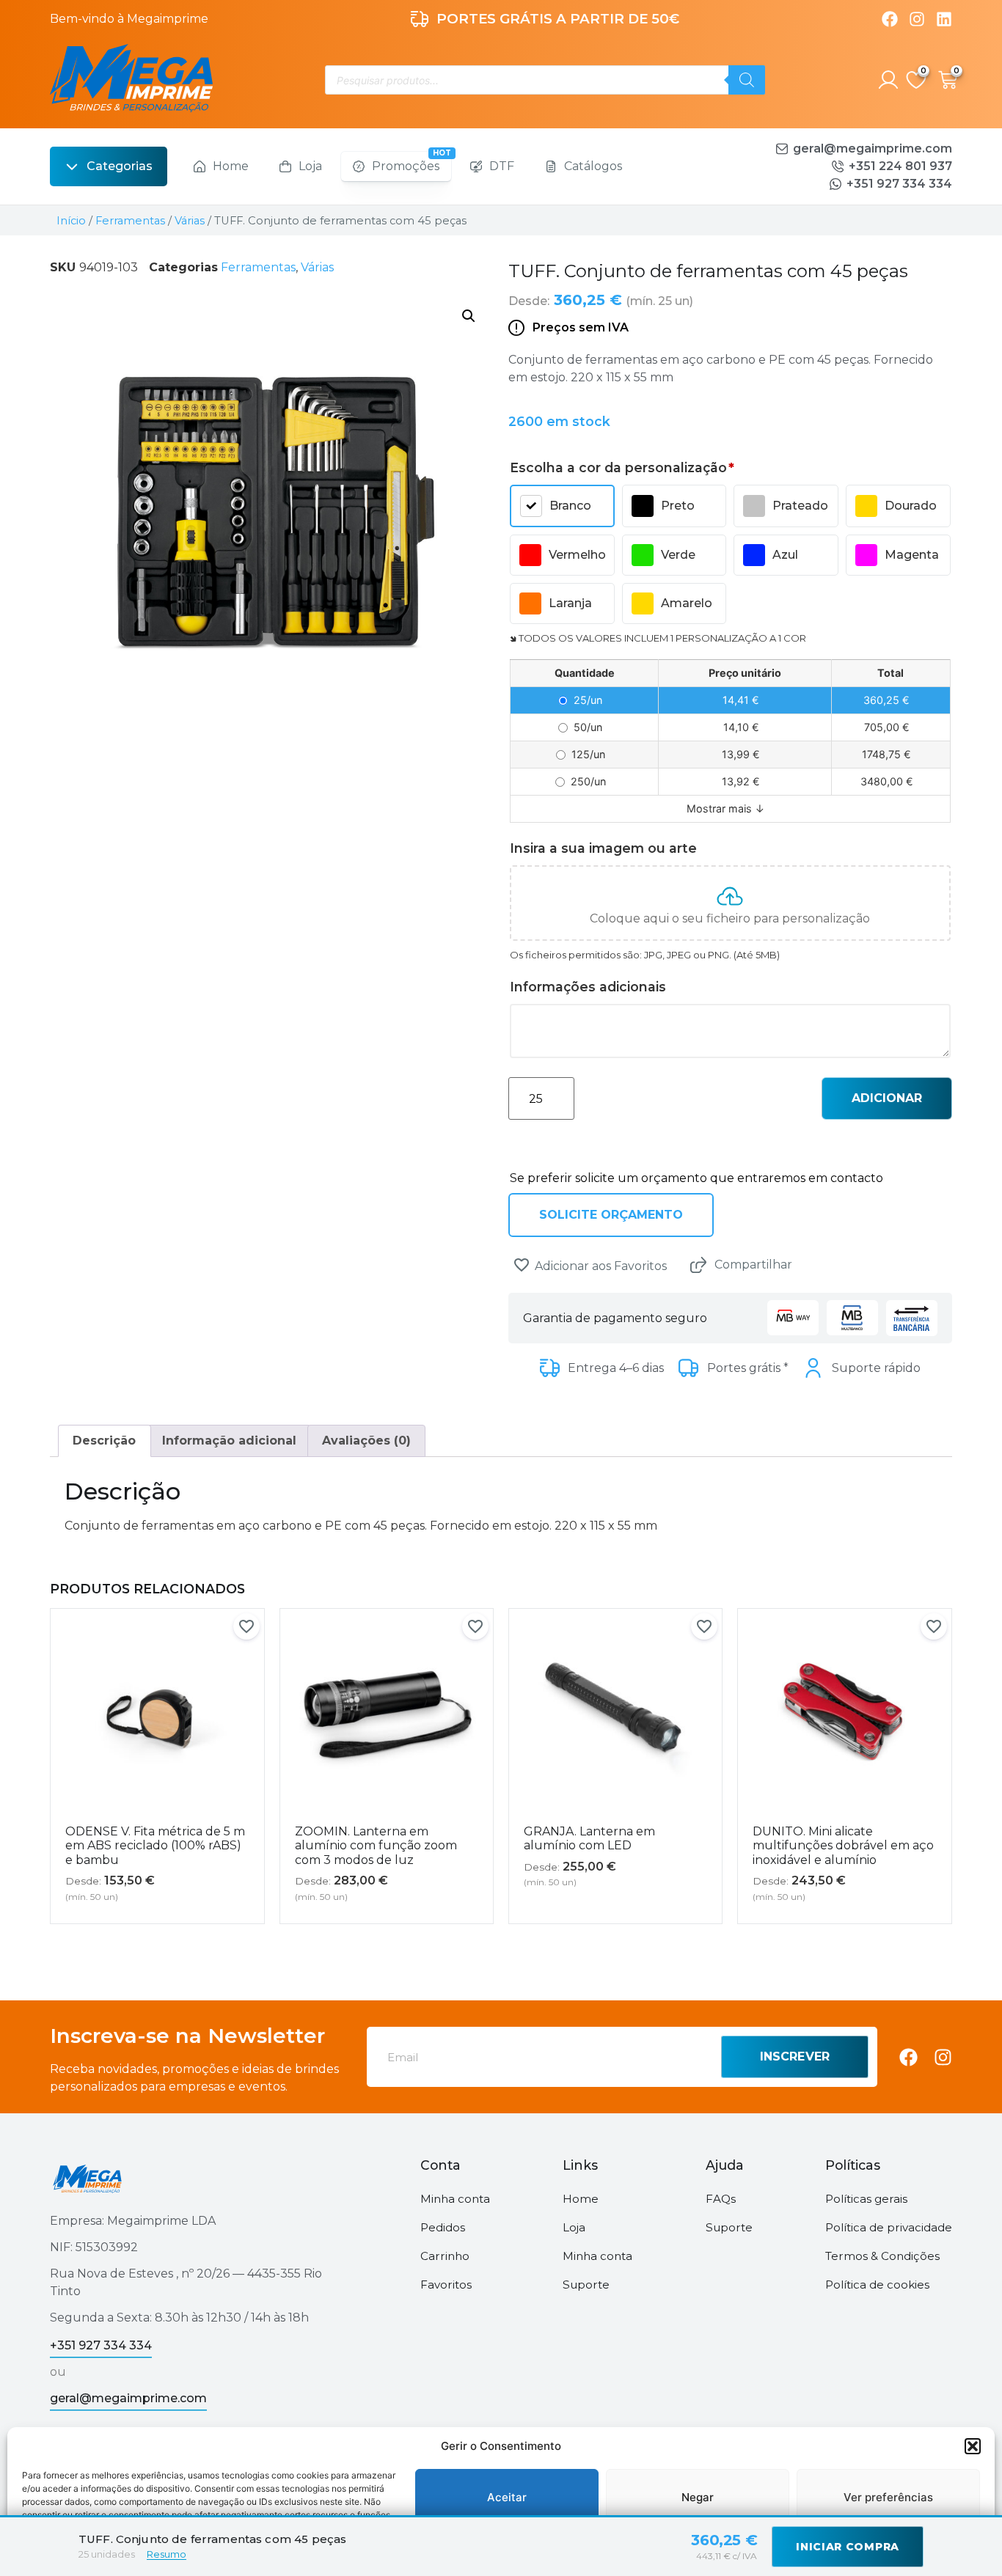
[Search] (747, 80)
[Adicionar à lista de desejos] (522, 1265)
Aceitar (507, 2497)
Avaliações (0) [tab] (366, 1441)
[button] (973, 2446)
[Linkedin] (944, 19)
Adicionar (887, 1098)
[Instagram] (917, 19)
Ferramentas (130, 221)
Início (71, 221)
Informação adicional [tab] (229, 1441)
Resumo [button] (167, 2554)
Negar (698, 2497)
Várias (190, 221)
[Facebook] (890, 19)
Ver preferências (888, 2497)
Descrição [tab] (104, 1441)
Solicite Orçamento (611, 1215)
